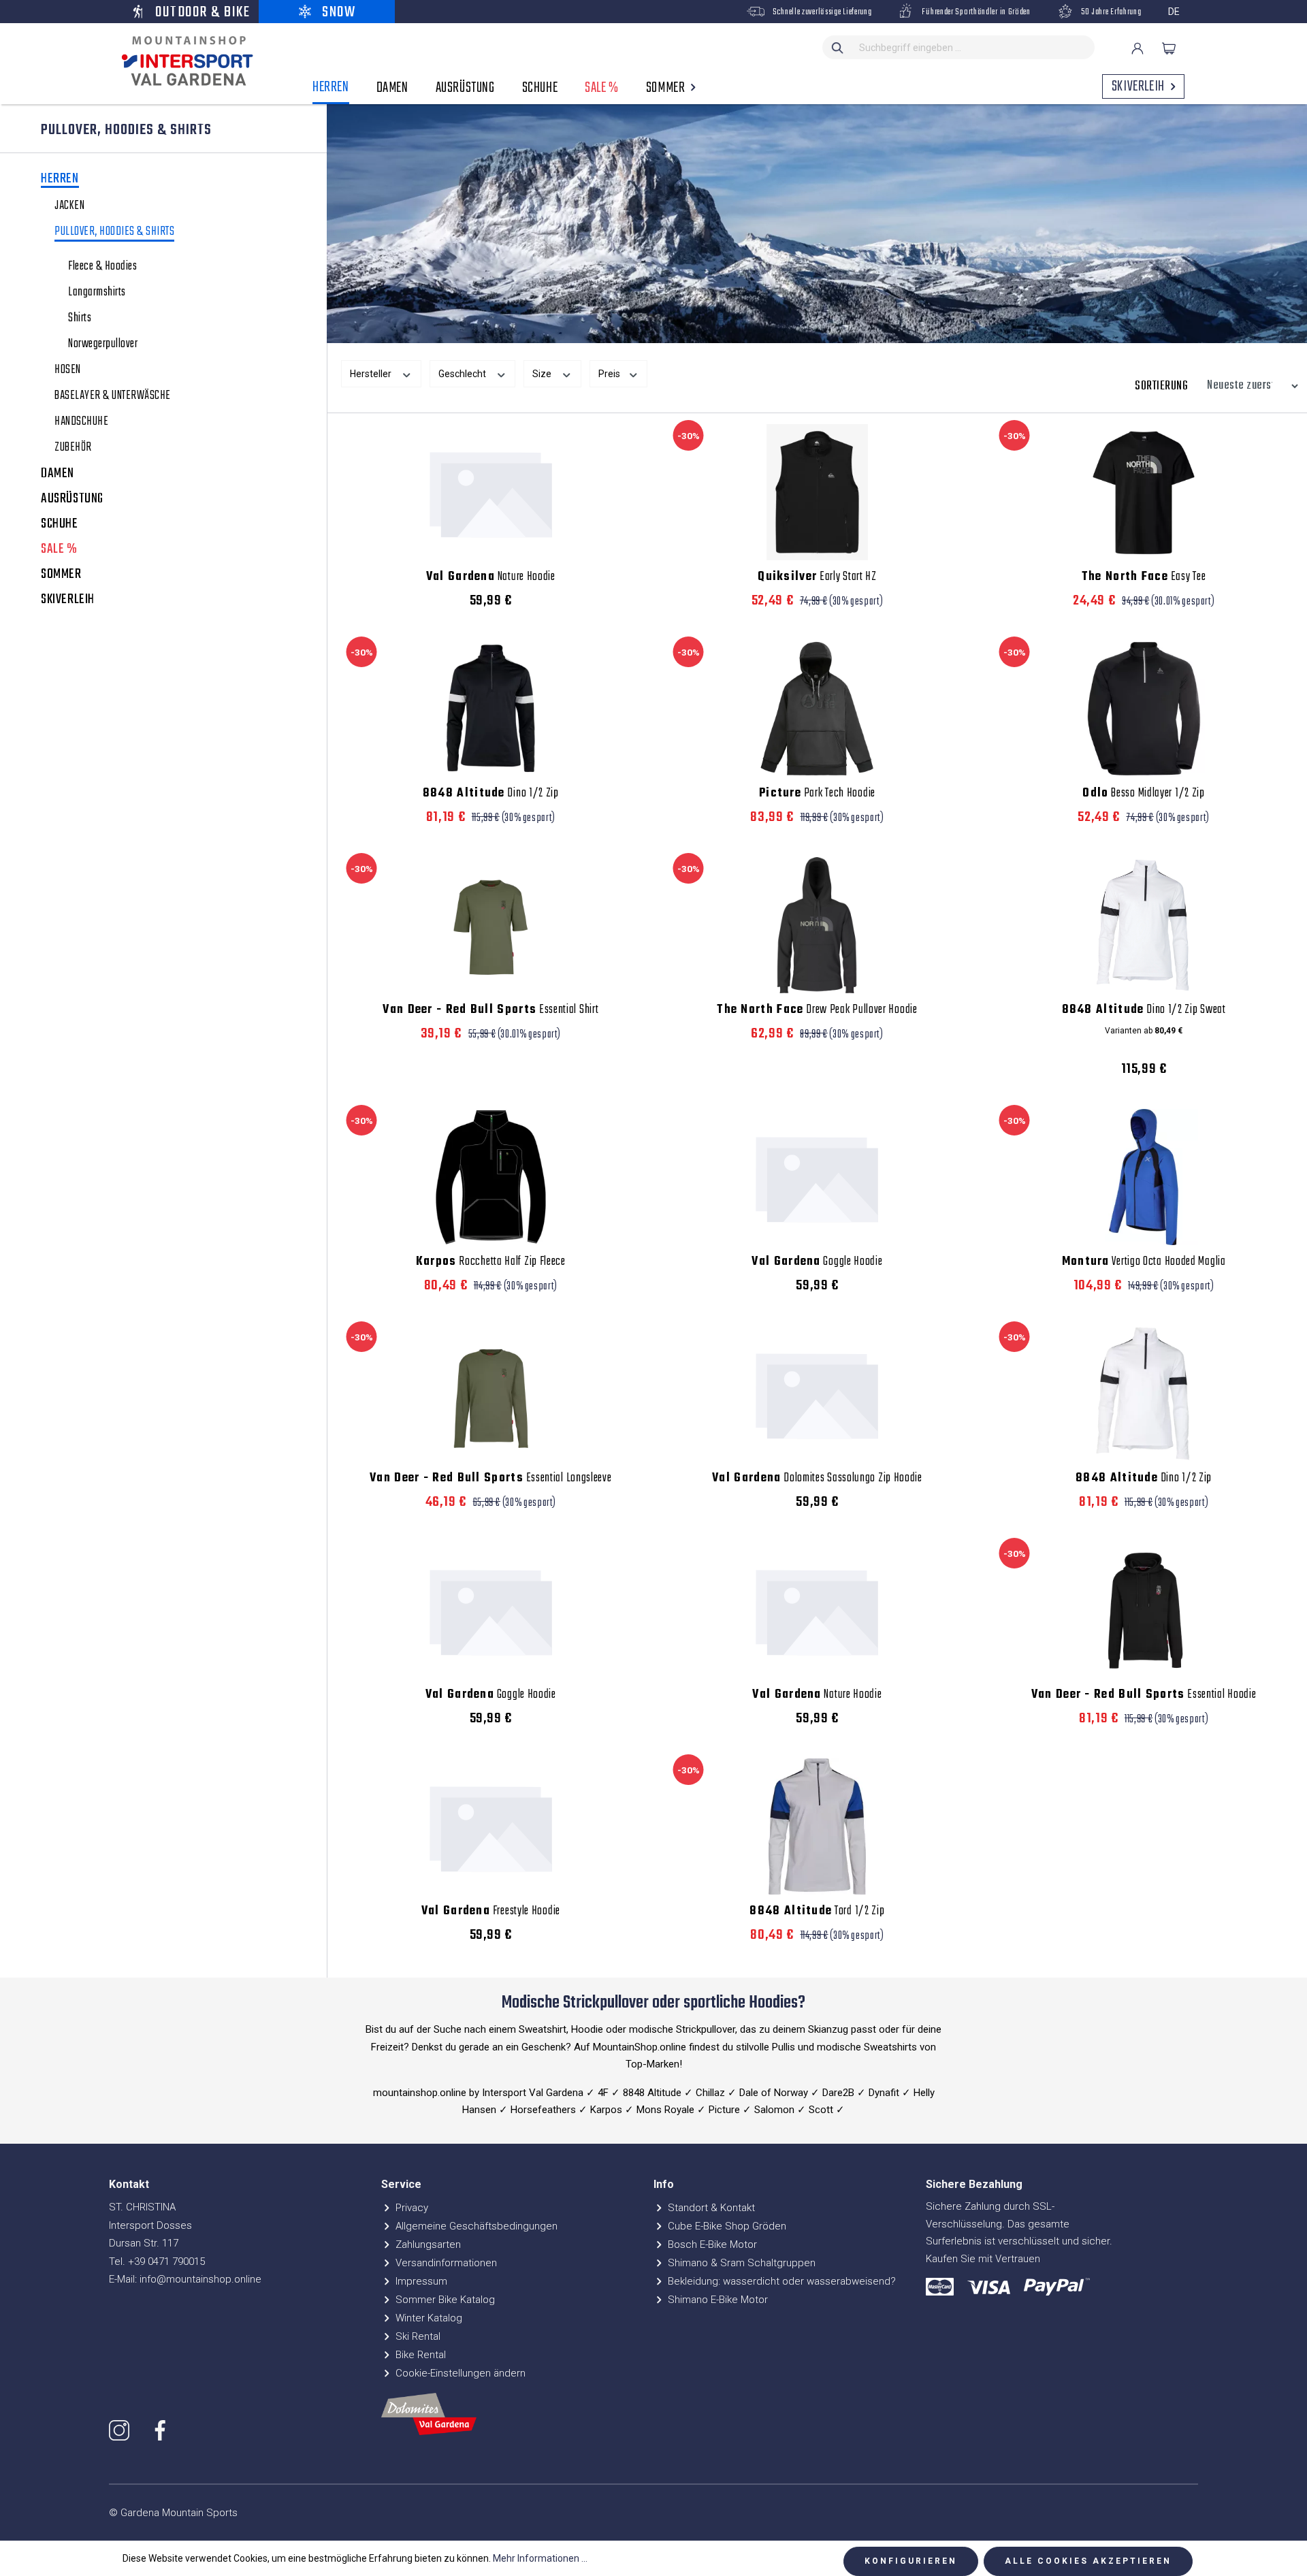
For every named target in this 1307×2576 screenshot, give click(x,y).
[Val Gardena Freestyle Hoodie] (491, 1826)
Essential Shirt (490, 1010)
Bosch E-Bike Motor (711, 2244)
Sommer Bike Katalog (444, 2300)
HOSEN (68, 370)
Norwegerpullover (103, 344)
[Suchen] (838, 47)
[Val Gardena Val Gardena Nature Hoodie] (491, 492)
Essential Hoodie (1144, 1695)
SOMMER (61, 575)
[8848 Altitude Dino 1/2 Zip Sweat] (1144, 925)
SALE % (59, 549)
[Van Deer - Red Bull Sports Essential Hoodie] (1144, 1610)
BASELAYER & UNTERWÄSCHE (113, 396)
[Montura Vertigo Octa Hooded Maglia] (1144, 1177)
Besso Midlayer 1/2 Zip (1143, 794)
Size (543, 374)
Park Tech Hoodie (817, 794)
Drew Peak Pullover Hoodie (817, 1010)
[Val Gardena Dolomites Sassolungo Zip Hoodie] (818, 1394)
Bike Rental (419, 2355)
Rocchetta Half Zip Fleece (491, 1262)
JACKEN (69, 206)
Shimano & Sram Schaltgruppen (740, 2263)
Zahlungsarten (427, 2244)
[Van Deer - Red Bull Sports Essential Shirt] (491, 925)
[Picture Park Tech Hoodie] (818, 709)
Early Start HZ (817, 577)
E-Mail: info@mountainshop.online (185, 2279)
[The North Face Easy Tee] (1144, 492)
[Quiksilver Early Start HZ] (818, 492)
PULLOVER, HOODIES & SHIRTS (114, 233)
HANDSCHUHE (81, 422)
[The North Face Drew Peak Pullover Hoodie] (818, 925)
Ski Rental (417, 2336)
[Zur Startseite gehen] (184, 61)
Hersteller (372, 374)
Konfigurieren (911, 2561)
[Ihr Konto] (1137, 48)
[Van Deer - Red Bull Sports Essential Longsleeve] (491, 1394)
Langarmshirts (97, 293)
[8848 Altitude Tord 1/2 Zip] (818, 1826)
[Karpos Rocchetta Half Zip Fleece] (491, 1177)
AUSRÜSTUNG (72, 499)
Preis (610, 374)
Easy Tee (1144, 577)
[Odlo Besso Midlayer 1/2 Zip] (1144, 709)
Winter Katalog (427, 2318)
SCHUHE (60, 524)
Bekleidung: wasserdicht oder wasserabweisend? (780, 2281)
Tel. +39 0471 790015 (157, 2261)
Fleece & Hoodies (102, 267)
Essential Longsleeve (491, 1479)
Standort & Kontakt (710, 2208)
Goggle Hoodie (817, 1262)
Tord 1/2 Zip (817, 1912)
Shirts (80, 319)
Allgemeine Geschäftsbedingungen (475, 2226)
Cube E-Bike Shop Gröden (726, 2226)
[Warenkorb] (1169, 48)
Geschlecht (463, 374)
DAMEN (58, 474)
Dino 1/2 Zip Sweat (1144, 1010)
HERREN (60, 180)
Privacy (410, 2208)
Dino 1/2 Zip (491, 794)
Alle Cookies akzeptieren (1088, 2561)
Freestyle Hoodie (491, 1912)
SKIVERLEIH (68, 600)
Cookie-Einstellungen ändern (459, 2373)
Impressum (420, 2281)
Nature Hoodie (491, 577)
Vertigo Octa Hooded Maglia (1144, 1262)
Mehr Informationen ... (540, 2558)
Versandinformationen (445, 2263)
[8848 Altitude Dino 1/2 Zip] (491, 709)
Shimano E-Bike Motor (716, 2300)
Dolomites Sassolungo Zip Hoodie (817, 1479)
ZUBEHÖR (73, 448)
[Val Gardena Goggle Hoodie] (818, 1177)
